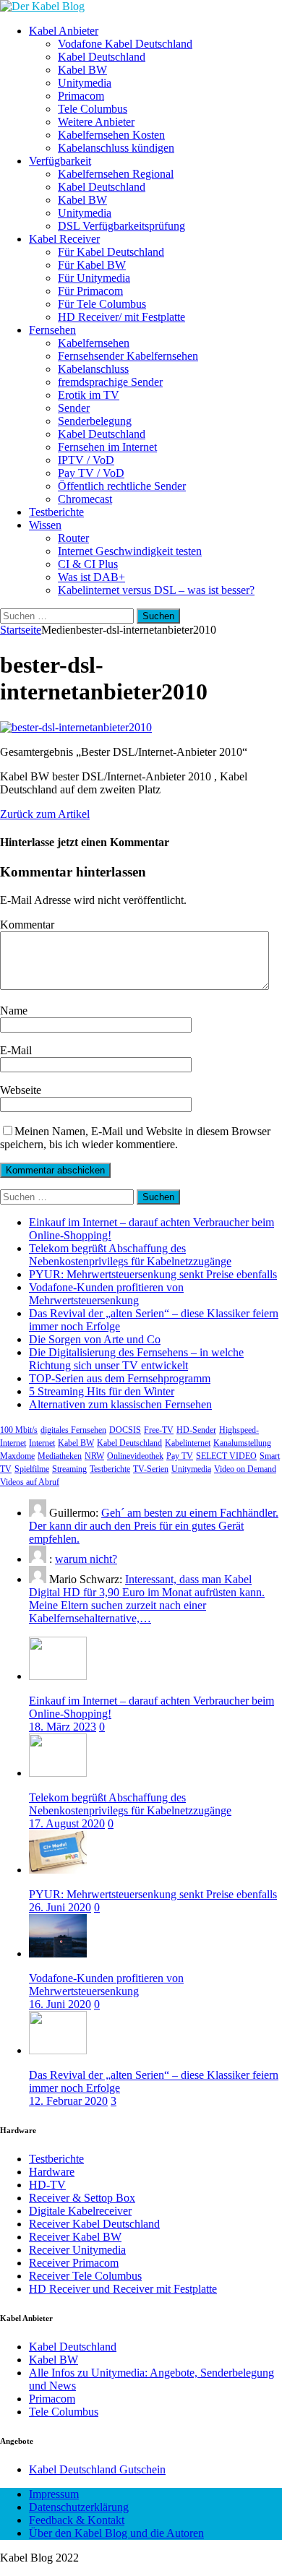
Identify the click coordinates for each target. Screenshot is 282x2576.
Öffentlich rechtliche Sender (122, 486)
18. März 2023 (63, 1727)
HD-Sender (196, 1430)
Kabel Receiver (64, 239)
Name (14, 1011)
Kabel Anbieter (64, 31)
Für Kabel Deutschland (111, 252)
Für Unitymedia (94, 278)
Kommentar (27, 925)
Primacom (81, 96)
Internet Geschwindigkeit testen (130, 551)
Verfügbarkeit (60, 161)
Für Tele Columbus (102, 304)
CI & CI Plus (88, 564)
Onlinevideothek (135, 1456)
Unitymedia (85, 83)
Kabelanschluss (93, 369)
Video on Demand (245, 1469)
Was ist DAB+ (91, 577)
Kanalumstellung (242, 1443)
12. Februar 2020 (68, 2101)
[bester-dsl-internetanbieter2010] (76, 727)
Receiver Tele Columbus (85, 2276)
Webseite (21, 1090)
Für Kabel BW (92, 265)
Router (73, 538)
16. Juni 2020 (60, 2004)
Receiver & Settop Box (82, 2198)
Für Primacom (90, 291)
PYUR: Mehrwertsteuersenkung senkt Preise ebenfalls (153, 1274)
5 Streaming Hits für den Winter (102, 1391)
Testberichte (56, 512)
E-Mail (16, 1050)
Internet (42, 1443)
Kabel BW (82, 70)
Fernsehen (52, 330)
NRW (94, 1456)
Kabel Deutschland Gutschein (97, 2469)
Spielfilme (32, 1469)
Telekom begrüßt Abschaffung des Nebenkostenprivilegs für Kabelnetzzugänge (130, 1255)
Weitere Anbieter (96, 122)
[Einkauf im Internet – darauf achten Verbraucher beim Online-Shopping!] (58, 1676)
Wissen (45, 525)
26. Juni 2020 (60, 1907)
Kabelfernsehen (94, 343)
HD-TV (47, 2185)
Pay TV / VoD (91, 473)
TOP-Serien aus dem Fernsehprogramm (120, 1378)
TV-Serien (151, 1469)
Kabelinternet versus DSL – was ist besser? (156, 590)
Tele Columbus (93, 109)
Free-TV (159, 1430)
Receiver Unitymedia (77, 2250)
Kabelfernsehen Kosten (111, 135)
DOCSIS (125, 1430)
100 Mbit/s (19, 1430)
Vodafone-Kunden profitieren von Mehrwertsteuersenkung (106, 1294)
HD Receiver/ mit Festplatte (121, 317)
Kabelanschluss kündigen (116, 148)
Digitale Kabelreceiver (80, 2211)
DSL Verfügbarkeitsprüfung (121, 226)
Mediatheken (60, 1456)
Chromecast (85, 499)
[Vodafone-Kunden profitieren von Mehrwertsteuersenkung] (58, 1953)
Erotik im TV (89, 395)
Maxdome (17, 1456)
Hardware (52, 2172)
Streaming (69, 1469)
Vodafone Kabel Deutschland (125, 44)
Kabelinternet (188, 1443)
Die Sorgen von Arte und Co (95, 1339)
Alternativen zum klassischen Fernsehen (120, 1404)
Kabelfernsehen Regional (116, 174)
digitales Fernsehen (73, 1430)
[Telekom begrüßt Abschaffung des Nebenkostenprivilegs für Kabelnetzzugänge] (58, 1773)
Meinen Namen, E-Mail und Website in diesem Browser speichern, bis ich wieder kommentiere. (135, 1138)
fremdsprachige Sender (110, 382)
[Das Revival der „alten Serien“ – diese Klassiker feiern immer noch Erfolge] (58, 2050)
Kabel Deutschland (102, 57)
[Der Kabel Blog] (42, 6)
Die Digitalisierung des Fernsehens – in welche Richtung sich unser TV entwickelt (136, 1359)
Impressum (54, 2494)
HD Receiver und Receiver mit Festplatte (123, 2289)
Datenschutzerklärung (79, 2507)
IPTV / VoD (86, 460)
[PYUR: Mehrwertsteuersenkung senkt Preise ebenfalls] (58, 1870)
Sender (74, 408)
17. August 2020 (67, 1823)
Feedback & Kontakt (77, 2520)
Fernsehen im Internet (107, 447)
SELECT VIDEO (226, 1456)
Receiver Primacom (74, 2263)
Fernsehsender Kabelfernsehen (128, 356)
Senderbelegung (95, 421)
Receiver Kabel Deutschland (94, 2224)
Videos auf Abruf (30, 1482)
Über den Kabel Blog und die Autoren (116, 2533)
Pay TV (180, 1456)
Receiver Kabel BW (75, 2237)
